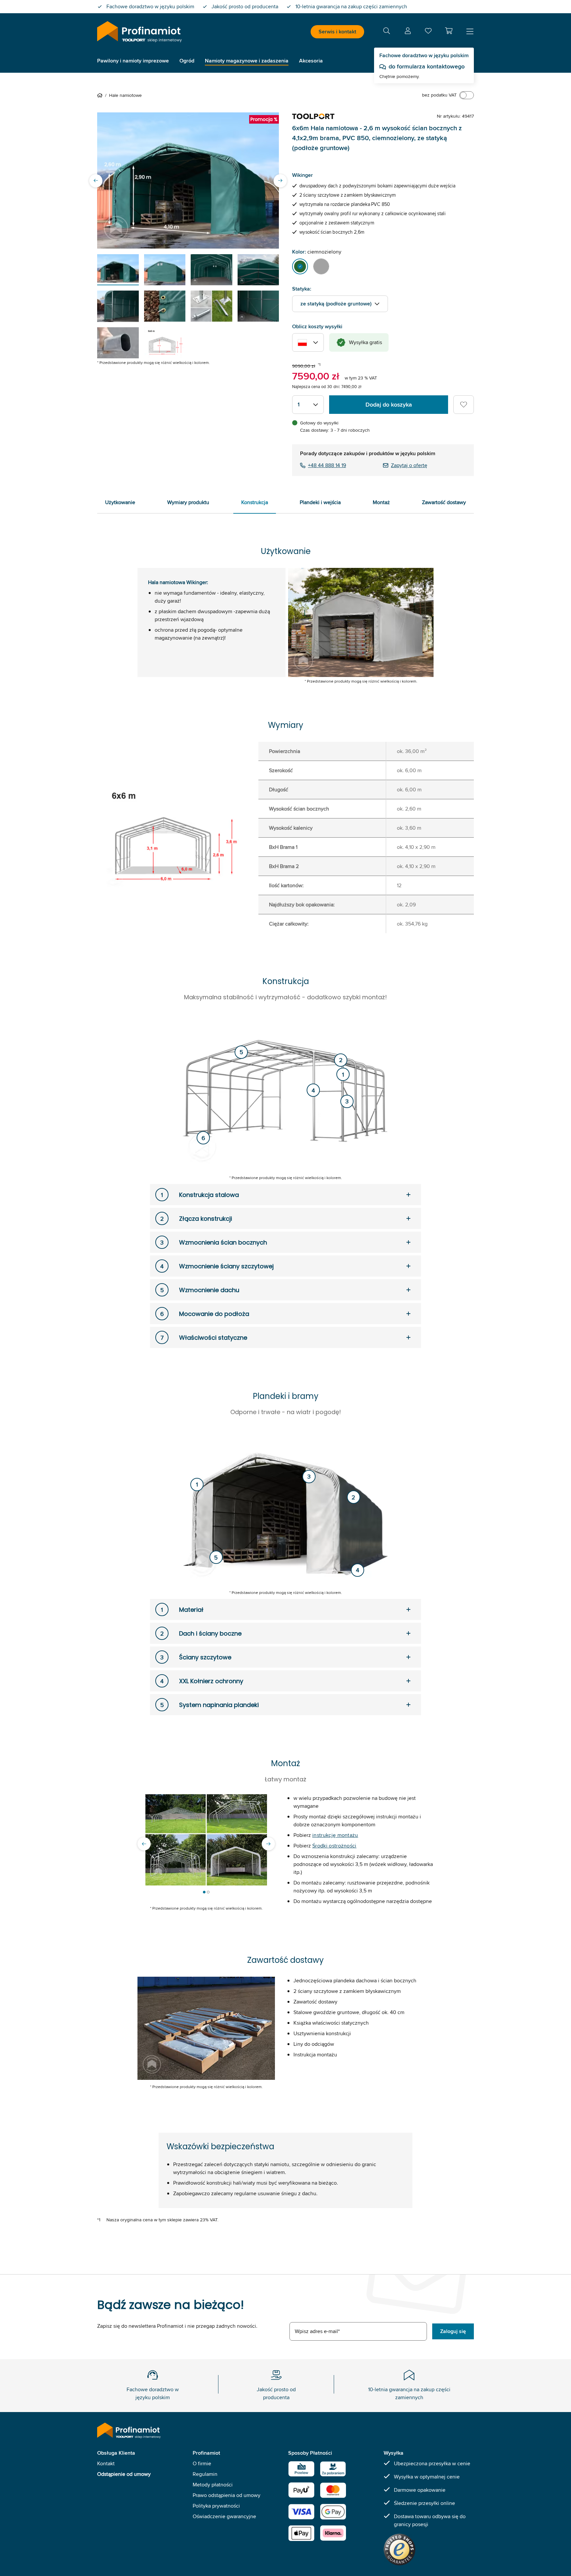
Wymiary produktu (188, 502)
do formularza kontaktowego (427, 66)
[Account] (408, 32)
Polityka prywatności (216, 2506)
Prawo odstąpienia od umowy (227, 2495)
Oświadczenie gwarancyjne (224, 2516)
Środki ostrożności (334, 1846)
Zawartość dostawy (444, 502)
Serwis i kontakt (337, 32)
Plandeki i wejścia (320, 502)
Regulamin (205, 2474)
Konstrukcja (255, 502)
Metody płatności (213, 2485)
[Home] (101, 95)
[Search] (387, 32)
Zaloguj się (453, 2331)
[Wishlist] (428, 32)
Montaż (381, 502)
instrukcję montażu (335, 1835)
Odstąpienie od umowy (124, 2474)
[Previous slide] (96, 180)
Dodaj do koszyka (389, 405)
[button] (449, 31)
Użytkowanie (120, 502)
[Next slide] (280, 180)
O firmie (202, 2463)
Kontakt (106, 2463)
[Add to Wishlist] (464, 405)
